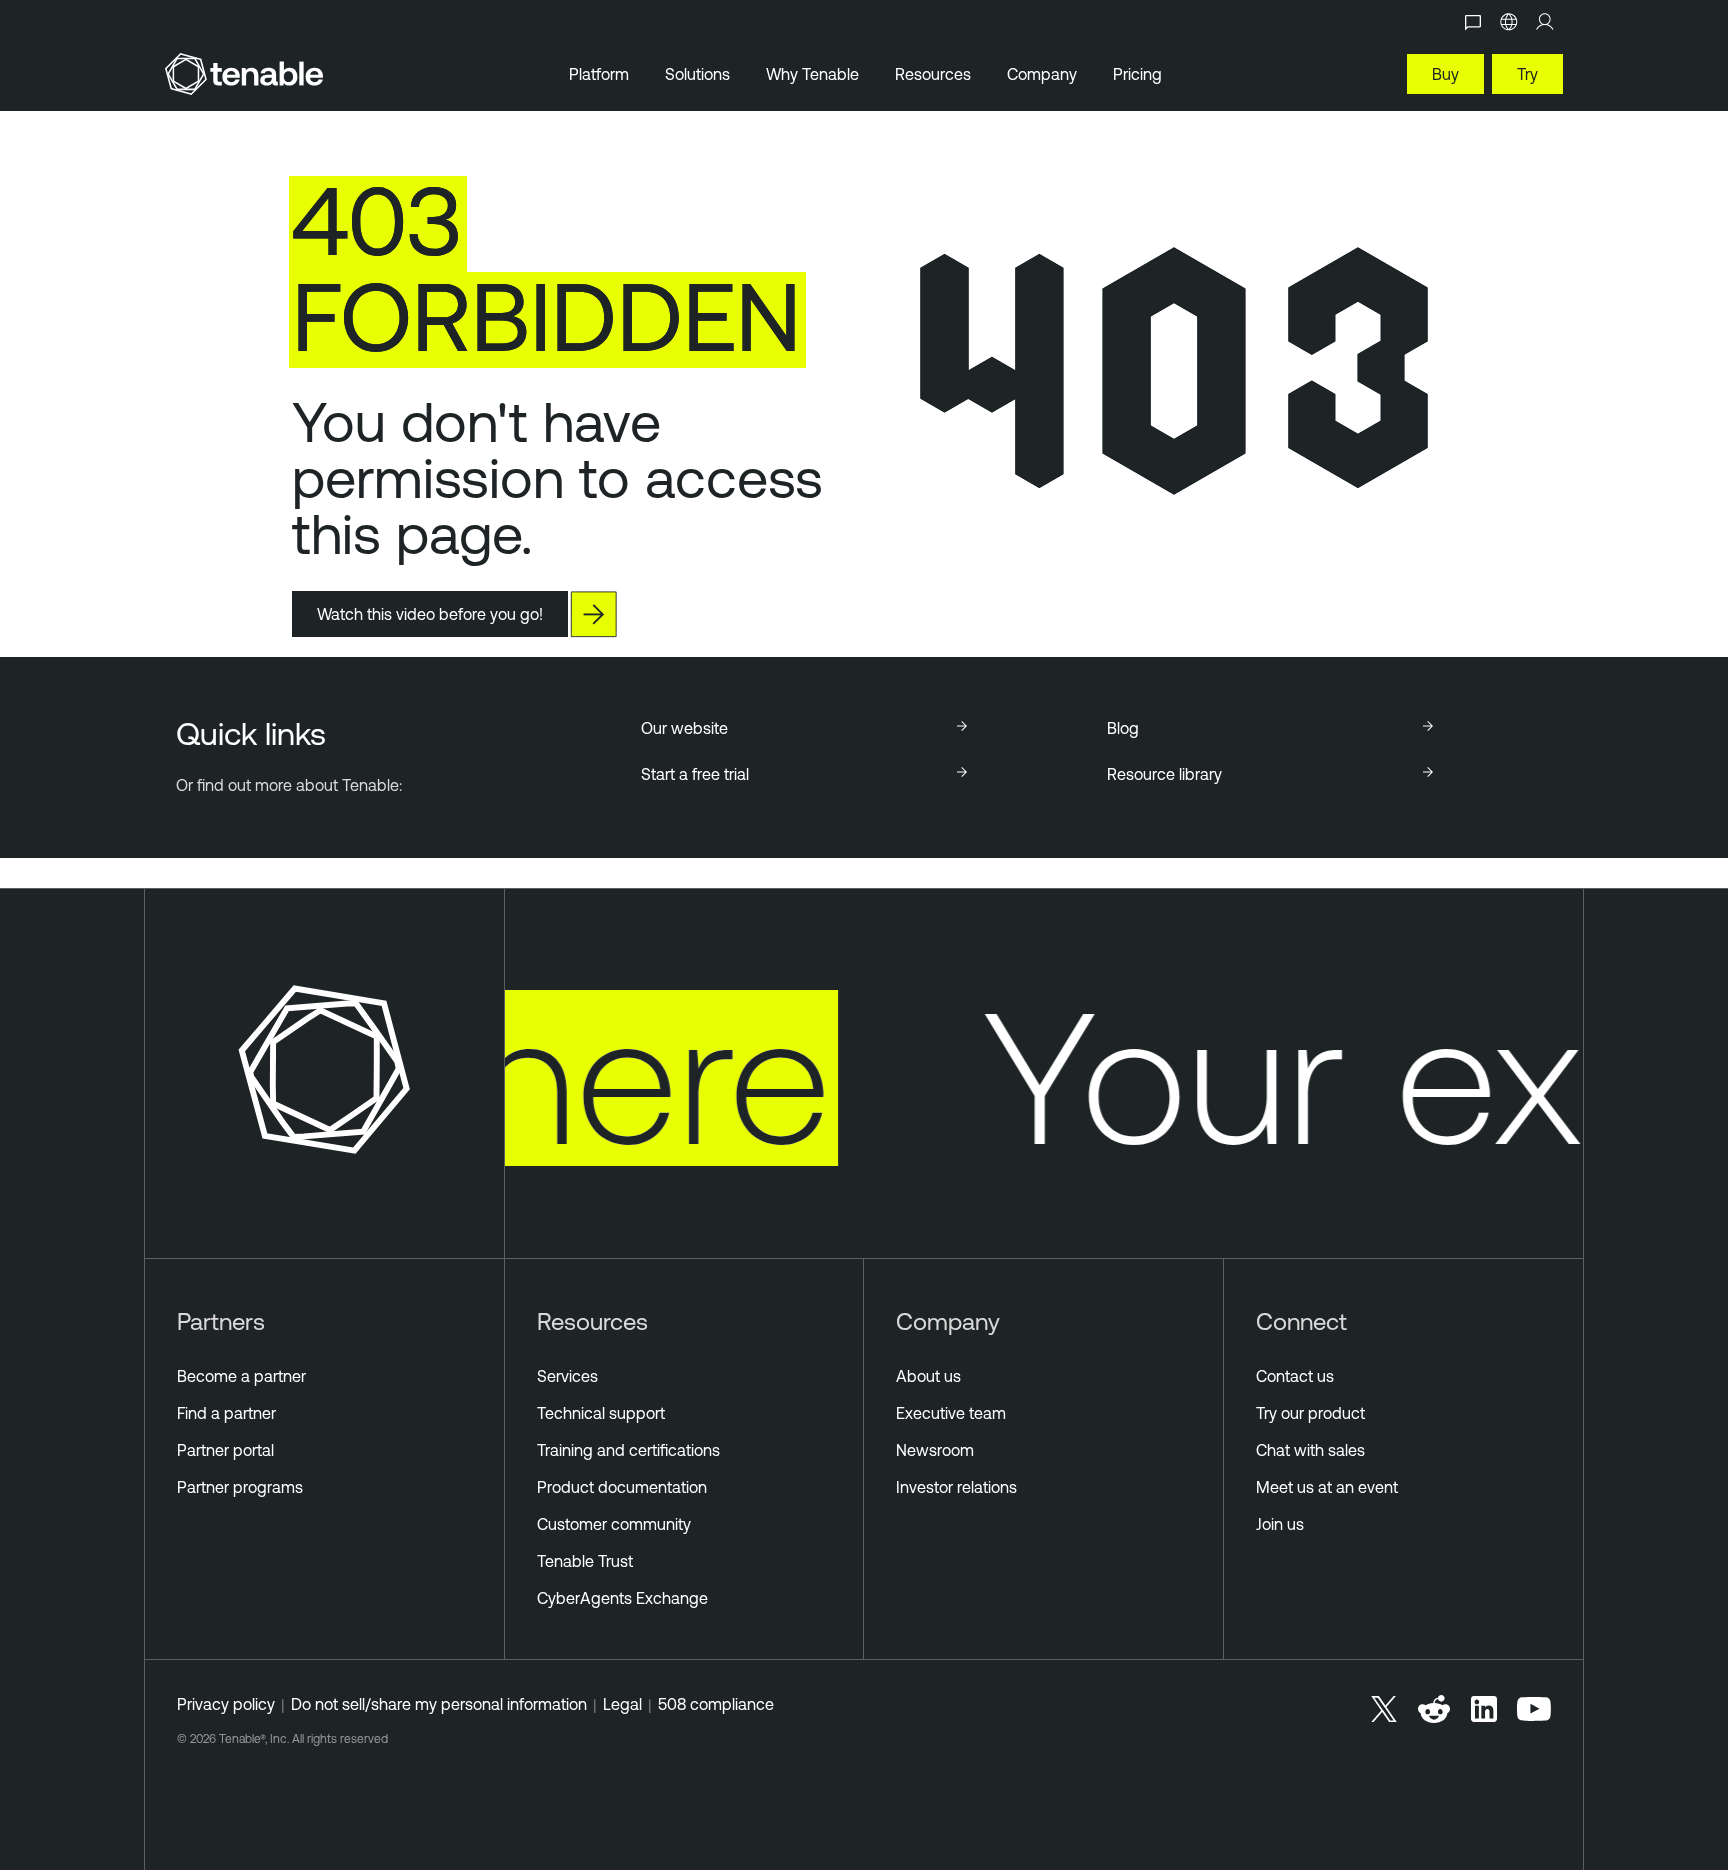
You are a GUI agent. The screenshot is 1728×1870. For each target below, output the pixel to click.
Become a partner (241, 1376)
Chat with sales (1310, 1450)
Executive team (951, 1413)
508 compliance (716, 1704)
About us (928, 1376)
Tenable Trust (585, 1561)
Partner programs (240, 1487)
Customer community (614, 1524)
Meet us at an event (1327, 1487)
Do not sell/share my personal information (439, 1704)
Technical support (601, 1413)
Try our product (1310, 1413)
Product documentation (622, 1487)
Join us (1280, 1524)
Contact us (1295, 1376)
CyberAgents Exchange (622, 1598)
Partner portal (225, 1450)
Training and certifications (628, 1450)
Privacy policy (226, 1704)
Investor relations (956, 1487)
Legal (622, 1704)
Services (567, 1376)
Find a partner (226, 1413)
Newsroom (935, 1450)
